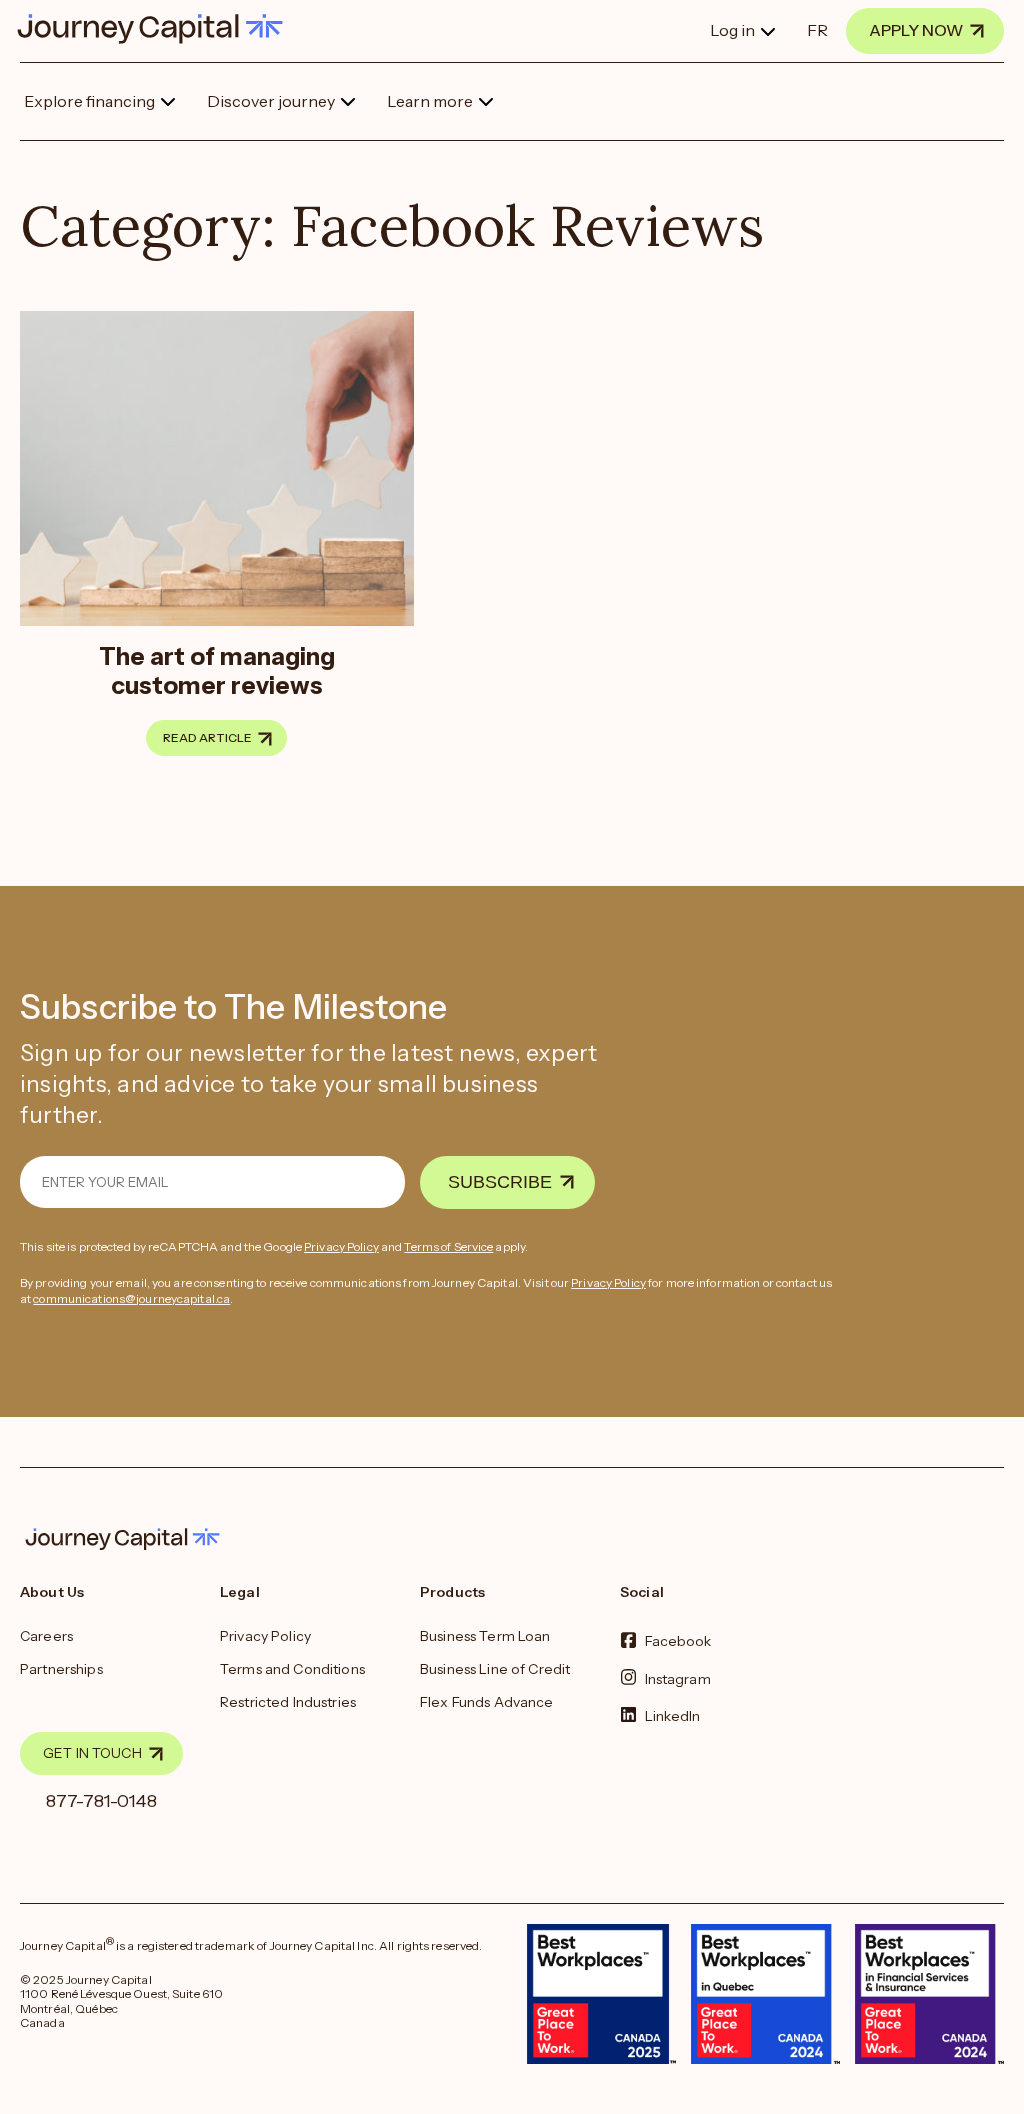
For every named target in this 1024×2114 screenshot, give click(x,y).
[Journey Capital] (160, 29)
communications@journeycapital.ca (131, 1298)
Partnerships (61, 1669)
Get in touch (92, 1753)
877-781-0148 (101, 1801)
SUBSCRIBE (500, 1182)
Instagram (678, 1678)
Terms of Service (448, 1246)
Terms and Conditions (292, 1669)
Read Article (207, 737)
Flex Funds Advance (487, 1702)
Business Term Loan (485, 1636)
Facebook (678, 1641)
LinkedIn (673, 1715)
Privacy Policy (341, 1246)
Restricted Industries (288, 1702)
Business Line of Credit (495, 1669)
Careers (46, 1636)
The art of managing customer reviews (217, 671)
